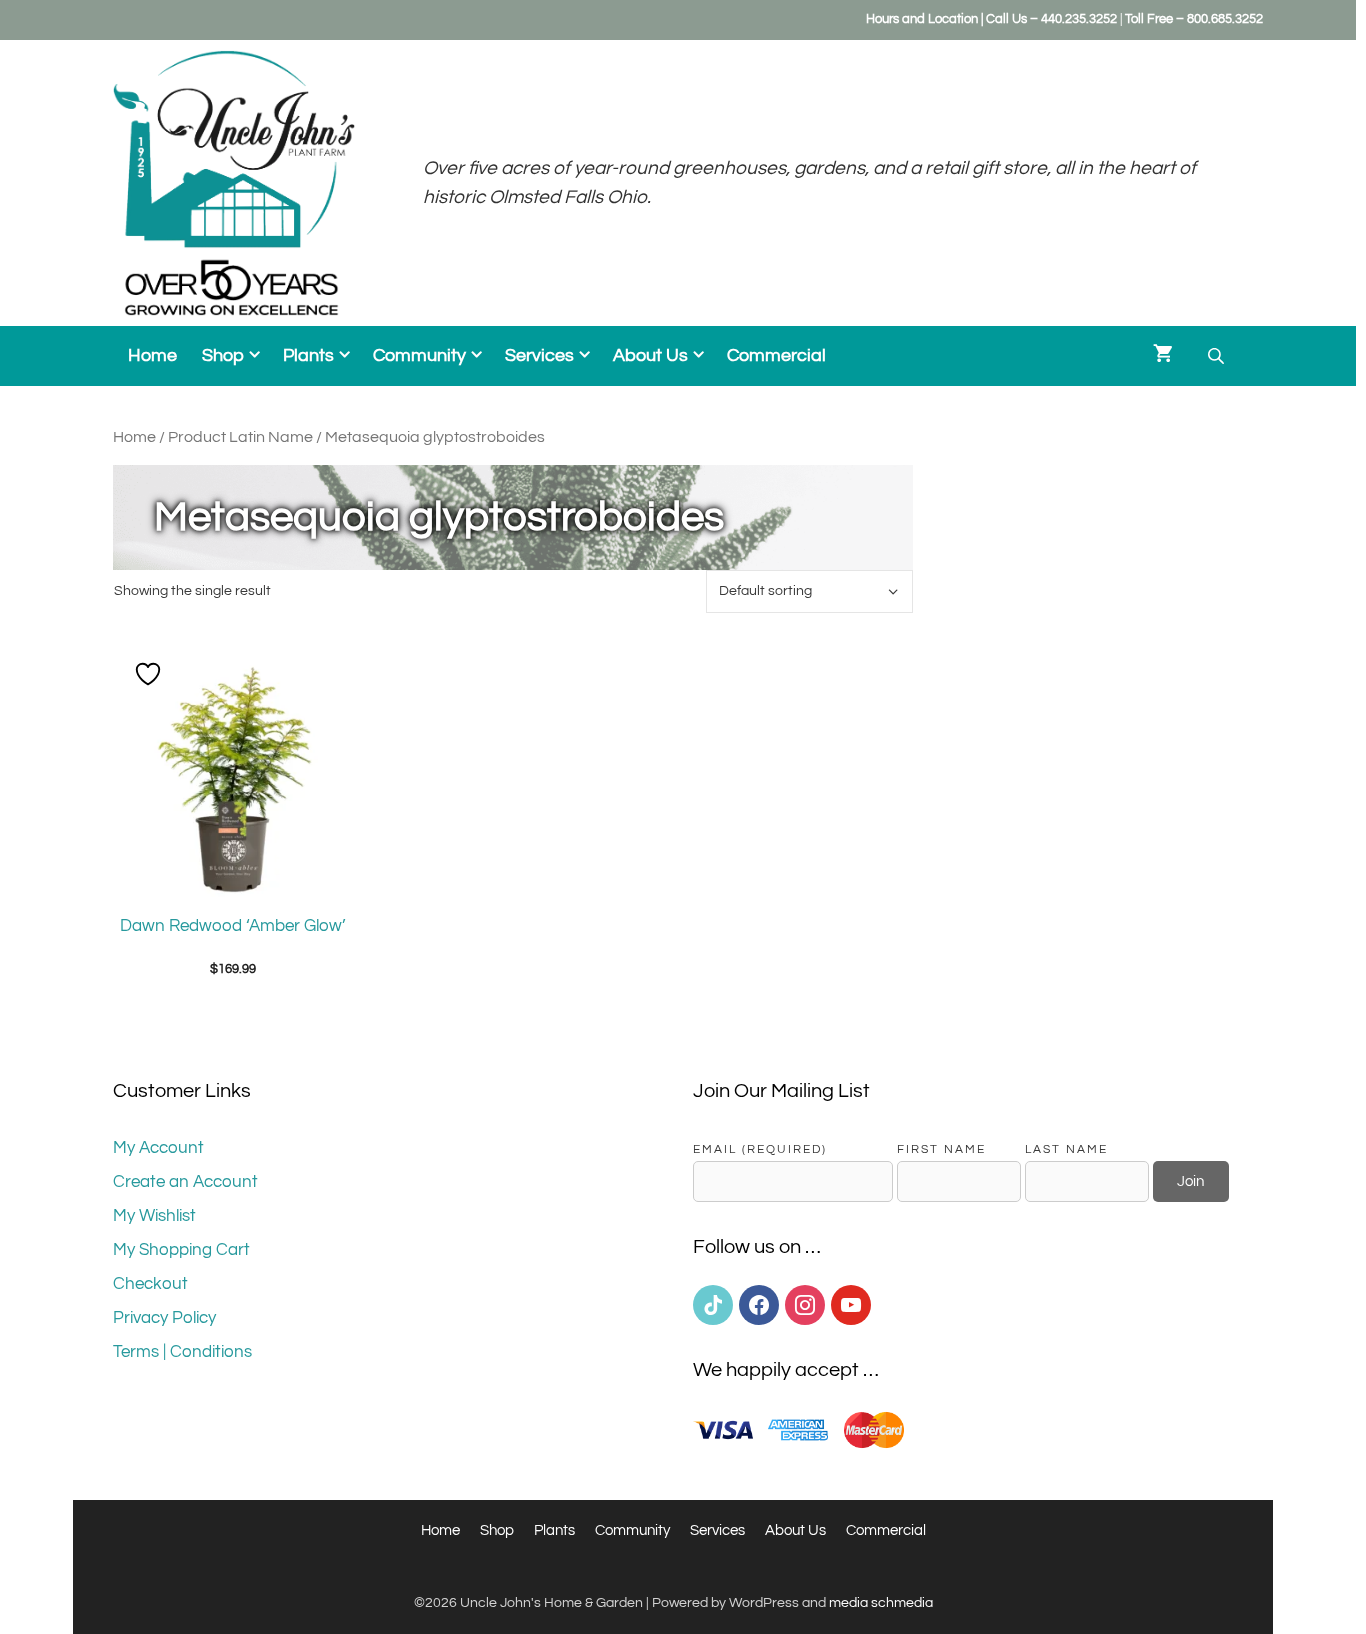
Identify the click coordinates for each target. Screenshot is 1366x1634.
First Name (941, 1149)
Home (152, 356)
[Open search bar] (1218, 356)
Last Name (1066, 1149)
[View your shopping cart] (1163, 356)
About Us (650, 356)
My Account (158, 1148)
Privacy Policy (164, 1318)
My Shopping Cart (181, 1250)
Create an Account (185, 1182)
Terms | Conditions (182, 1352)
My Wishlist (154, 1216)
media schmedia (881, 1603)
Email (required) (760, 1149)
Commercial (776, 356)
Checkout (150, 1284)
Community (419, 356)
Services (539, 356)
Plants (308, 356)
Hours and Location (922, 19)
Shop (223, 356)
